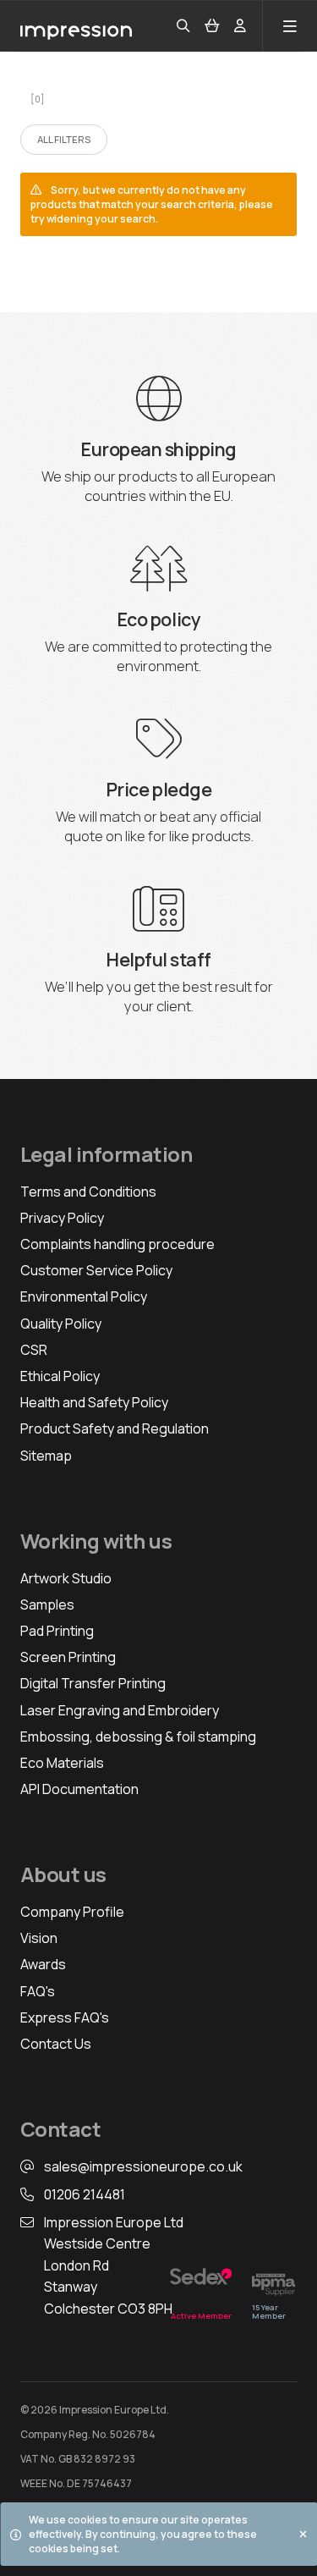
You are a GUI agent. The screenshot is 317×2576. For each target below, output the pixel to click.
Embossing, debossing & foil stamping (138, 1737)
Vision (39, 1938)
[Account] (240, 26)
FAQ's (38, 1991)
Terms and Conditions (88, 1192)
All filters (64, 139)
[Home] (81, 26)
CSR (34, 1350)
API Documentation (79, 1789)
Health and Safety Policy (94, 1402)
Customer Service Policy (96, 1270)
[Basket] (212, 26)
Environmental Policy (84, 1296)
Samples (47, 1604)
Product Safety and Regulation (115, 1428)
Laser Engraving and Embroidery (120, 1710)
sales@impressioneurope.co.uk (143, 2166)
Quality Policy (61, 1324)
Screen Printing (68, 1657)
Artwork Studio (66, 1578)
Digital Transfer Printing (93, 1683)
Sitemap (46, 1456)
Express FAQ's (65, 2017)
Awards (43, 1964)
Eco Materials (62, 1763)
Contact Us (56, 2044)
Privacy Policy (62, 1218)
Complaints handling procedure (118, 1244)
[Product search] (183, 26)
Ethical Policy (60, 1376)
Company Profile (72, 1912)
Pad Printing (57, 1631)
